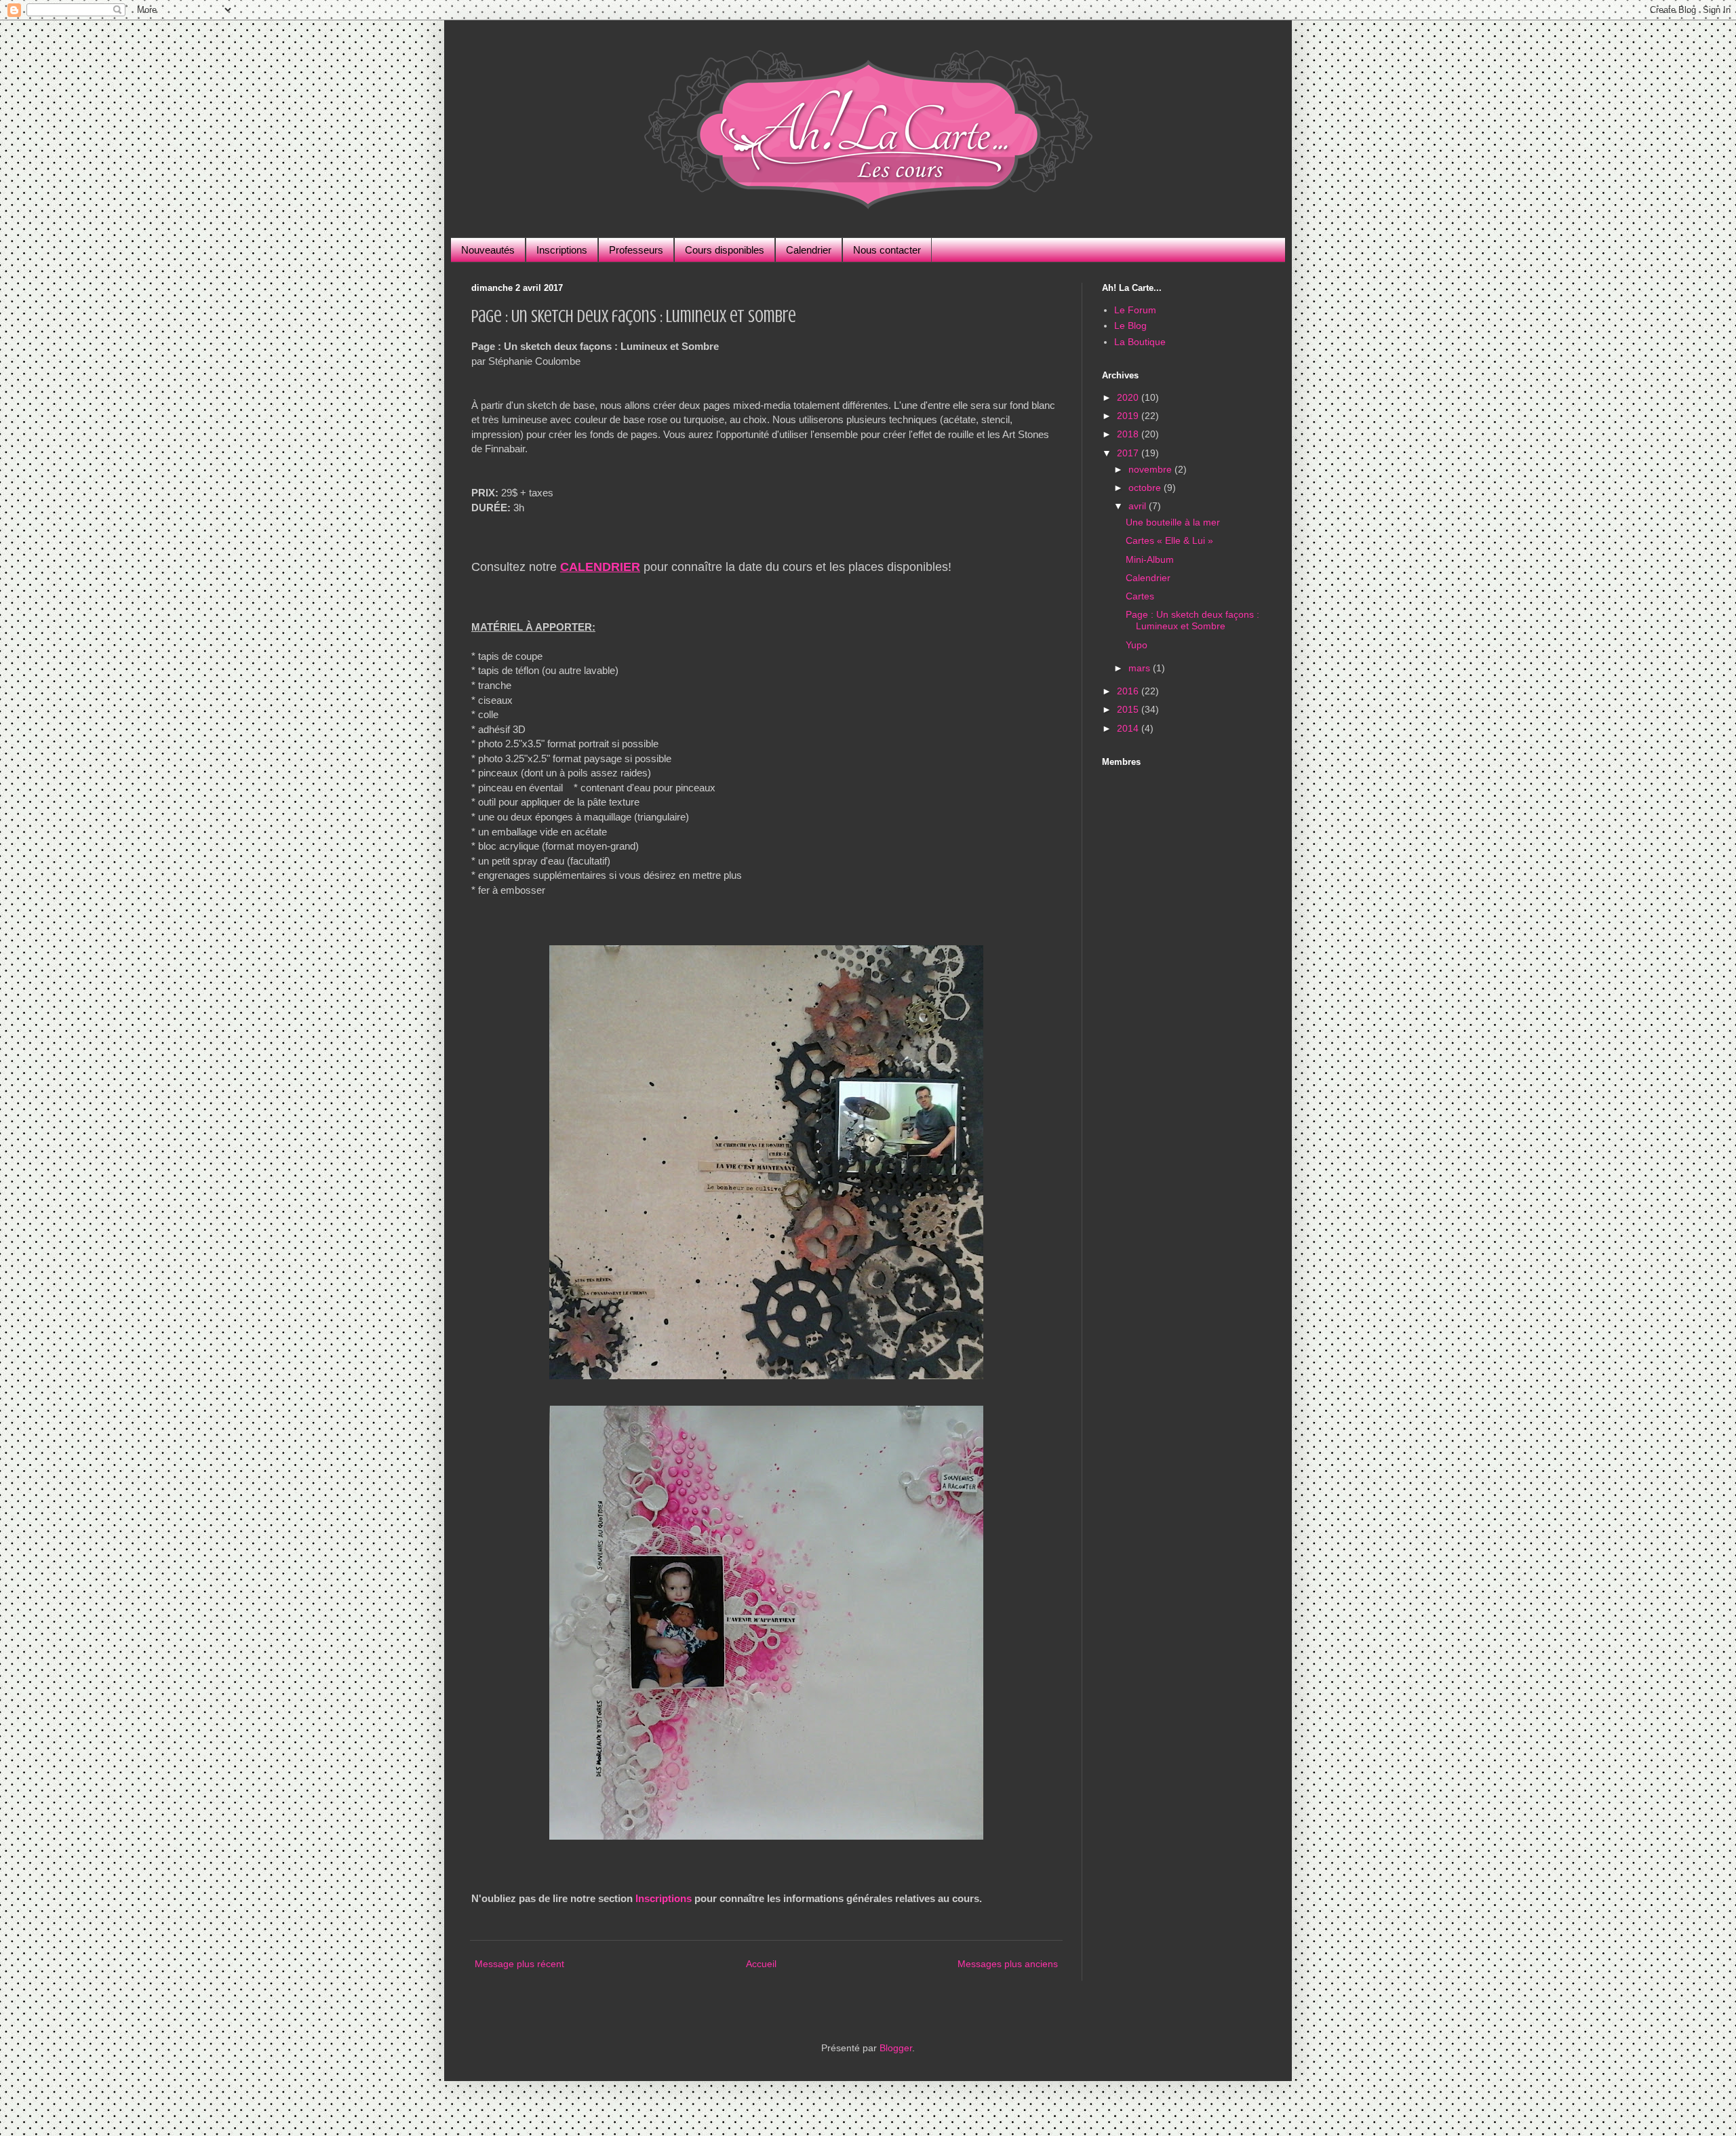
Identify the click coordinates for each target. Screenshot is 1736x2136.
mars (1141, 668)
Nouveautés (488, 250)
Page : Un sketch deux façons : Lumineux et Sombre (1192, 620)
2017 (1129, 453)
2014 (1129, 728)
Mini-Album (1150, 559)
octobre (1146, 488)
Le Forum (1135, 310)
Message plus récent (519, 1964)
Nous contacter (887, 250)
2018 (1129, 434)
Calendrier (809, 250)
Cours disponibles (725, 250)
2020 (1129, 397)
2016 (1129, 691)
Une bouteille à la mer (1173, 522)
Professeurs (636, 250)
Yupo (1137, 645)
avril (1139, 506)
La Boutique (1140, 342)
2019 (1129, 416)
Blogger (896, 2048)
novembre (1151, 469)
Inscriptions (562, 250)
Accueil (761, 1964)
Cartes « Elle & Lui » (1169, 540)
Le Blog (1130, 325)
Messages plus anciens (1008, 1964)
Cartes (1140, 596)
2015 (1129, 709)
